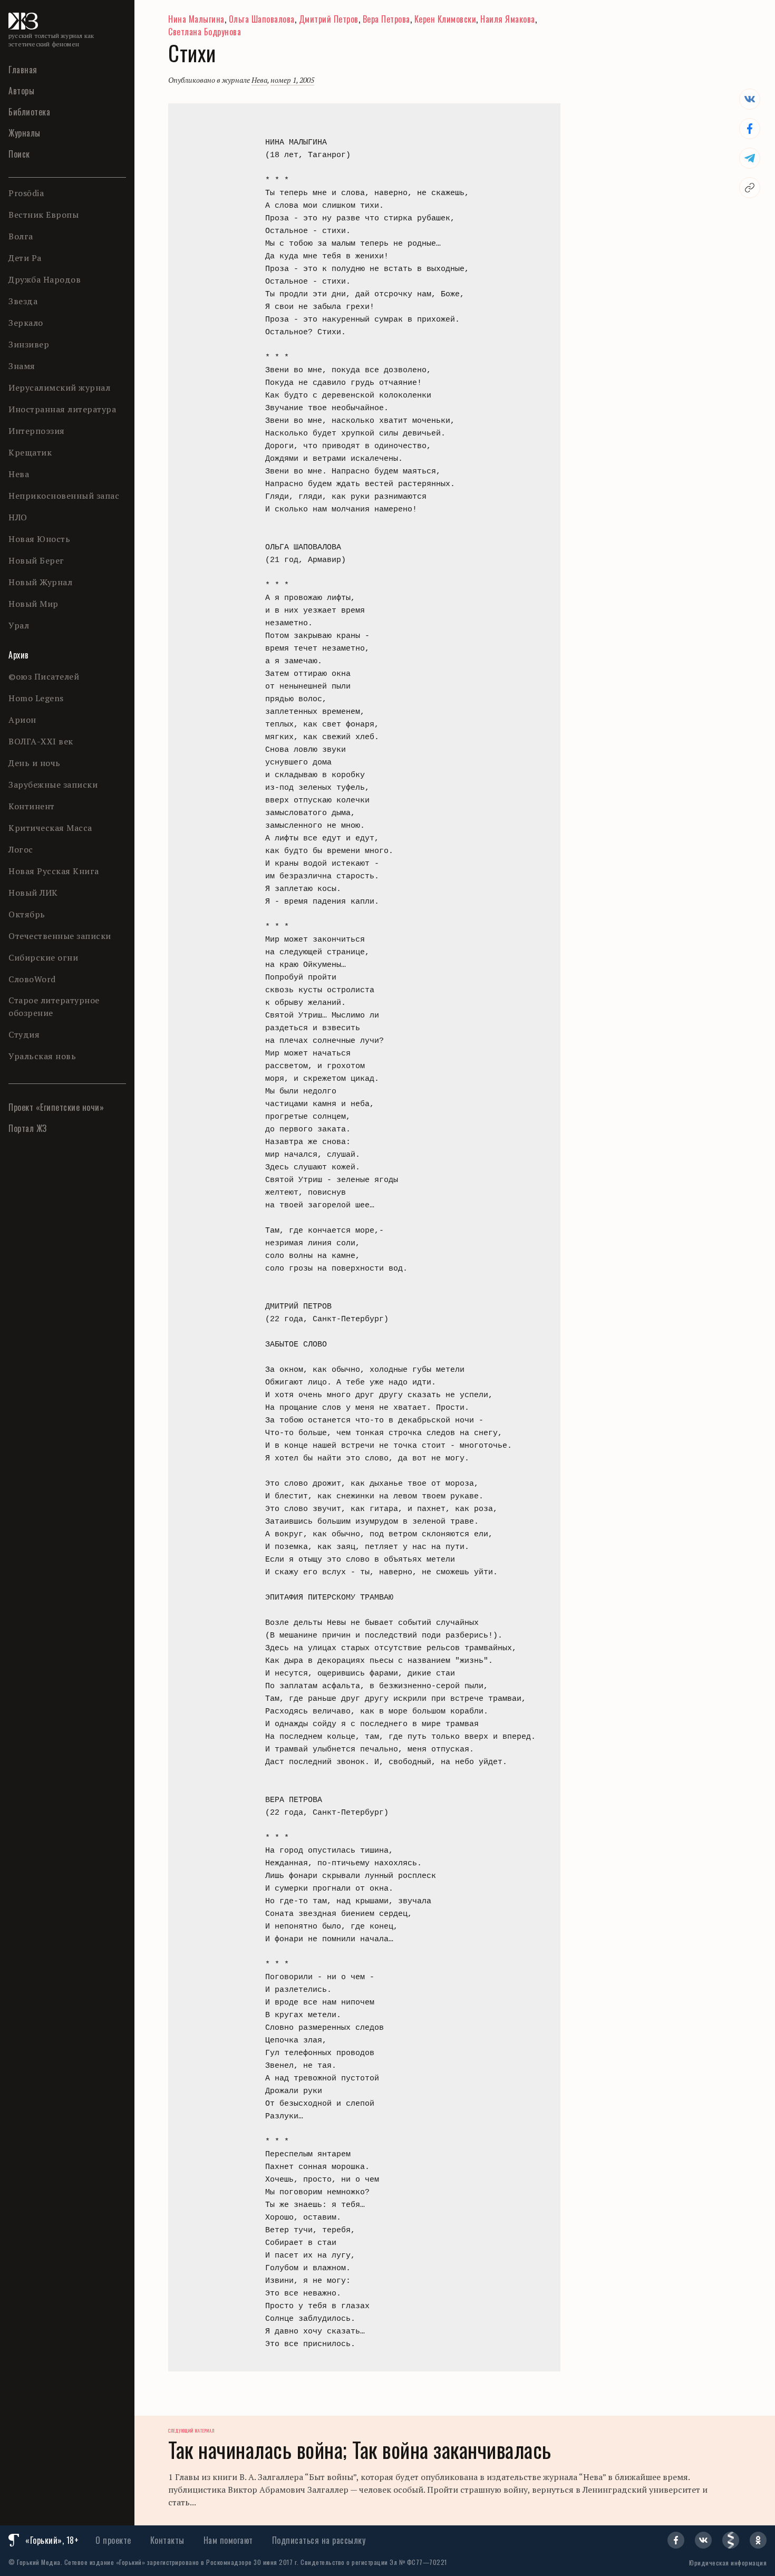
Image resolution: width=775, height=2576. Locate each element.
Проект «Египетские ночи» (56, 1107)
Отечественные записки (60, 936)
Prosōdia (26, 193)
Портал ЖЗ (28, 1128)
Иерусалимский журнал (59, 388)
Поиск (19, 154)
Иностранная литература (62, 409)
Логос (21, 849)
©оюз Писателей (44, 676)
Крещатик (30, 452)
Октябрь (27, 914)
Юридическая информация (728, 2563)
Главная (23, 70)
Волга (21, 236)
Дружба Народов (45, 279)
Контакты (167, 2540)
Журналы (25, 133)
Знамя (22, 366)
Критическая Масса (50, 828)
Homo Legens (36, 698)
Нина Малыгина (196, 19)
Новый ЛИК (33, 893)
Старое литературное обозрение (54, 1006)
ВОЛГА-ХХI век (41, 741)
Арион (22, 720)
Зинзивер (29, 344)
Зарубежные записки (53, 785)
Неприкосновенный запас (64, 496)
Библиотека (29, 112)
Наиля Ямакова (508, 19)
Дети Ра (25, 258)
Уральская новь (42, 1056)
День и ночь (35, 763)
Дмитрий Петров (329, 19)
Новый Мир (33, 604)
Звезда (23, 301)
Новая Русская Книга (54, 871)
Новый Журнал (40, 582)
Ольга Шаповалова (262, 19)
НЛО (18, 517)
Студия (24, 1034)
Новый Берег (36, 560)
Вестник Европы (43, 215)
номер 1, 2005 (292, 80)
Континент (32, 806)
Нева (19, 474)
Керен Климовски (445, 19)
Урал (19, 625)
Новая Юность (39, 539)
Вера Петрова (386, 19)
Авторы (21, 91)
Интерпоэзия (37, 431)
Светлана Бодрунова (205, 32)
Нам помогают (228, 2540)
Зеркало (26, 323)
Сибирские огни (43, 957)
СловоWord (32, 979)
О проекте (113, 2540)
